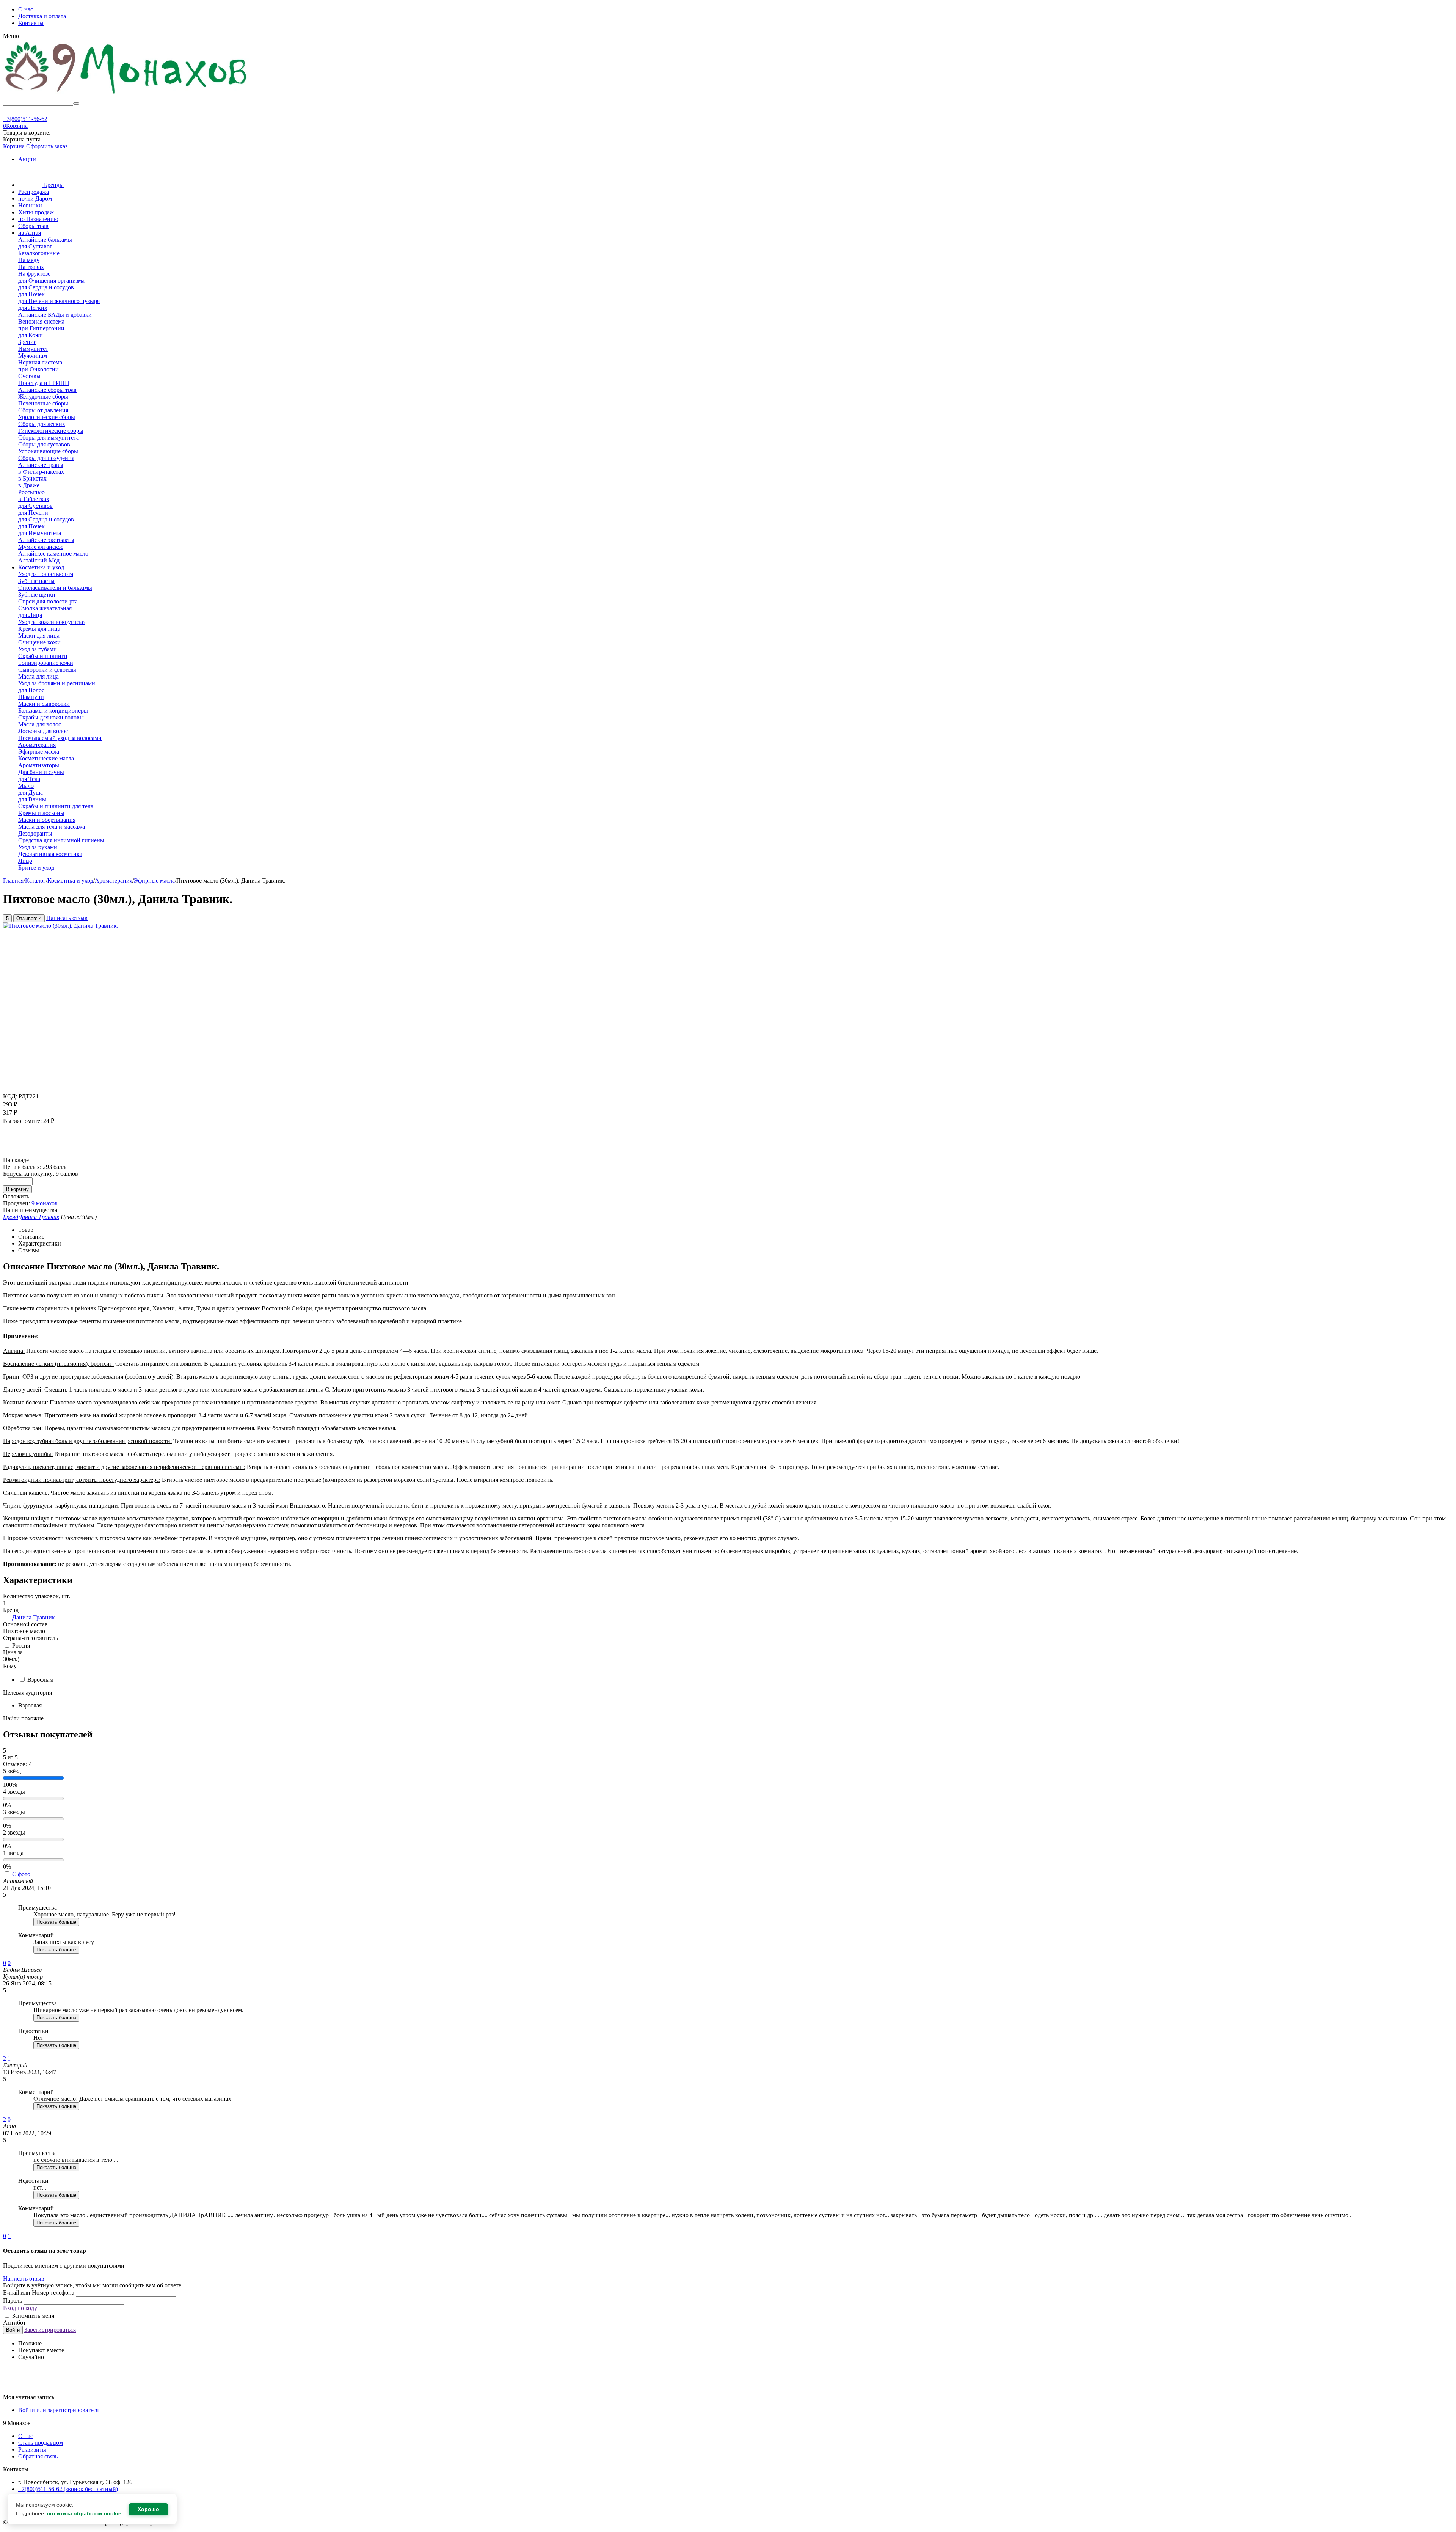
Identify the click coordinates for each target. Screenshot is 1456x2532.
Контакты (31, 23)
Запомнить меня (32, 2316)
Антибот (14, 2322)
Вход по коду (20, 2308)
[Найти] (76, 104)
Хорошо (148, 2509)
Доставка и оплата (42, 16)
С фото (21, 1874)
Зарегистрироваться (50, 2330)
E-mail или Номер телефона (39, 2292)
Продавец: (16, 1203)
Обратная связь (38, 2456)
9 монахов (45, 1203)
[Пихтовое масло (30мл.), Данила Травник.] (61, 926)
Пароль (13, 2300)
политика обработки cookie (84, 2513)
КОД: (10, 1096)
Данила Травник (34, 1617)
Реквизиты (32, 2450)
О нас (26, 9)
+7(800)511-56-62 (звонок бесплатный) (68, 2489)
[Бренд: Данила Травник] (18, 1153)
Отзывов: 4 (29, 918)
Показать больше (56, 1922)
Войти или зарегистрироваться (58, 2410)
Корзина (14, 146)
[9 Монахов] (126, 94)
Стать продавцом (41, 2443)
